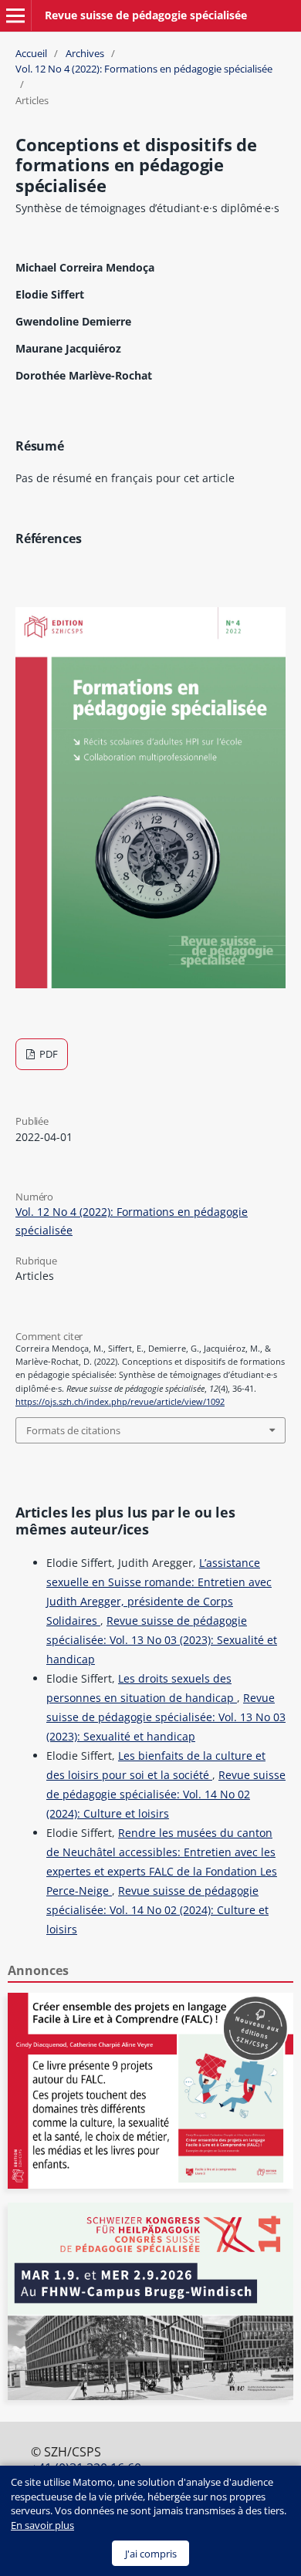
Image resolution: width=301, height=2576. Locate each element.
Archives (85, 53)
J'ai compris (151, 2554)
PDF (47, 1054)
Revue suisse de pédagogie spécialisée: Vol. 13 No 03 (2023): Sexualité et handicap (162, 1640)
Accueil (31, 53)
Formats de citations (73, 1430)
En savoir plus (42, 2525)
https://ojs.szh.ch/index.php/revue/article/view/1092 (120, 1402)
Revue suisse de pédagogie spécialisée (146, 15)
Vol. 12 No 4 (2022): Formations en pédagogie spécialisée (144, 69)
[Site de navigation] (15, 15)
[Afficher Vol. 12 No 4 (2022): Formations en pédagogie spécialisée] (150, 984)
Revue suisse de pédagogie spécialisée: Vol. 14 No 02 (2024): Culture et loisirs (166, 1794)
